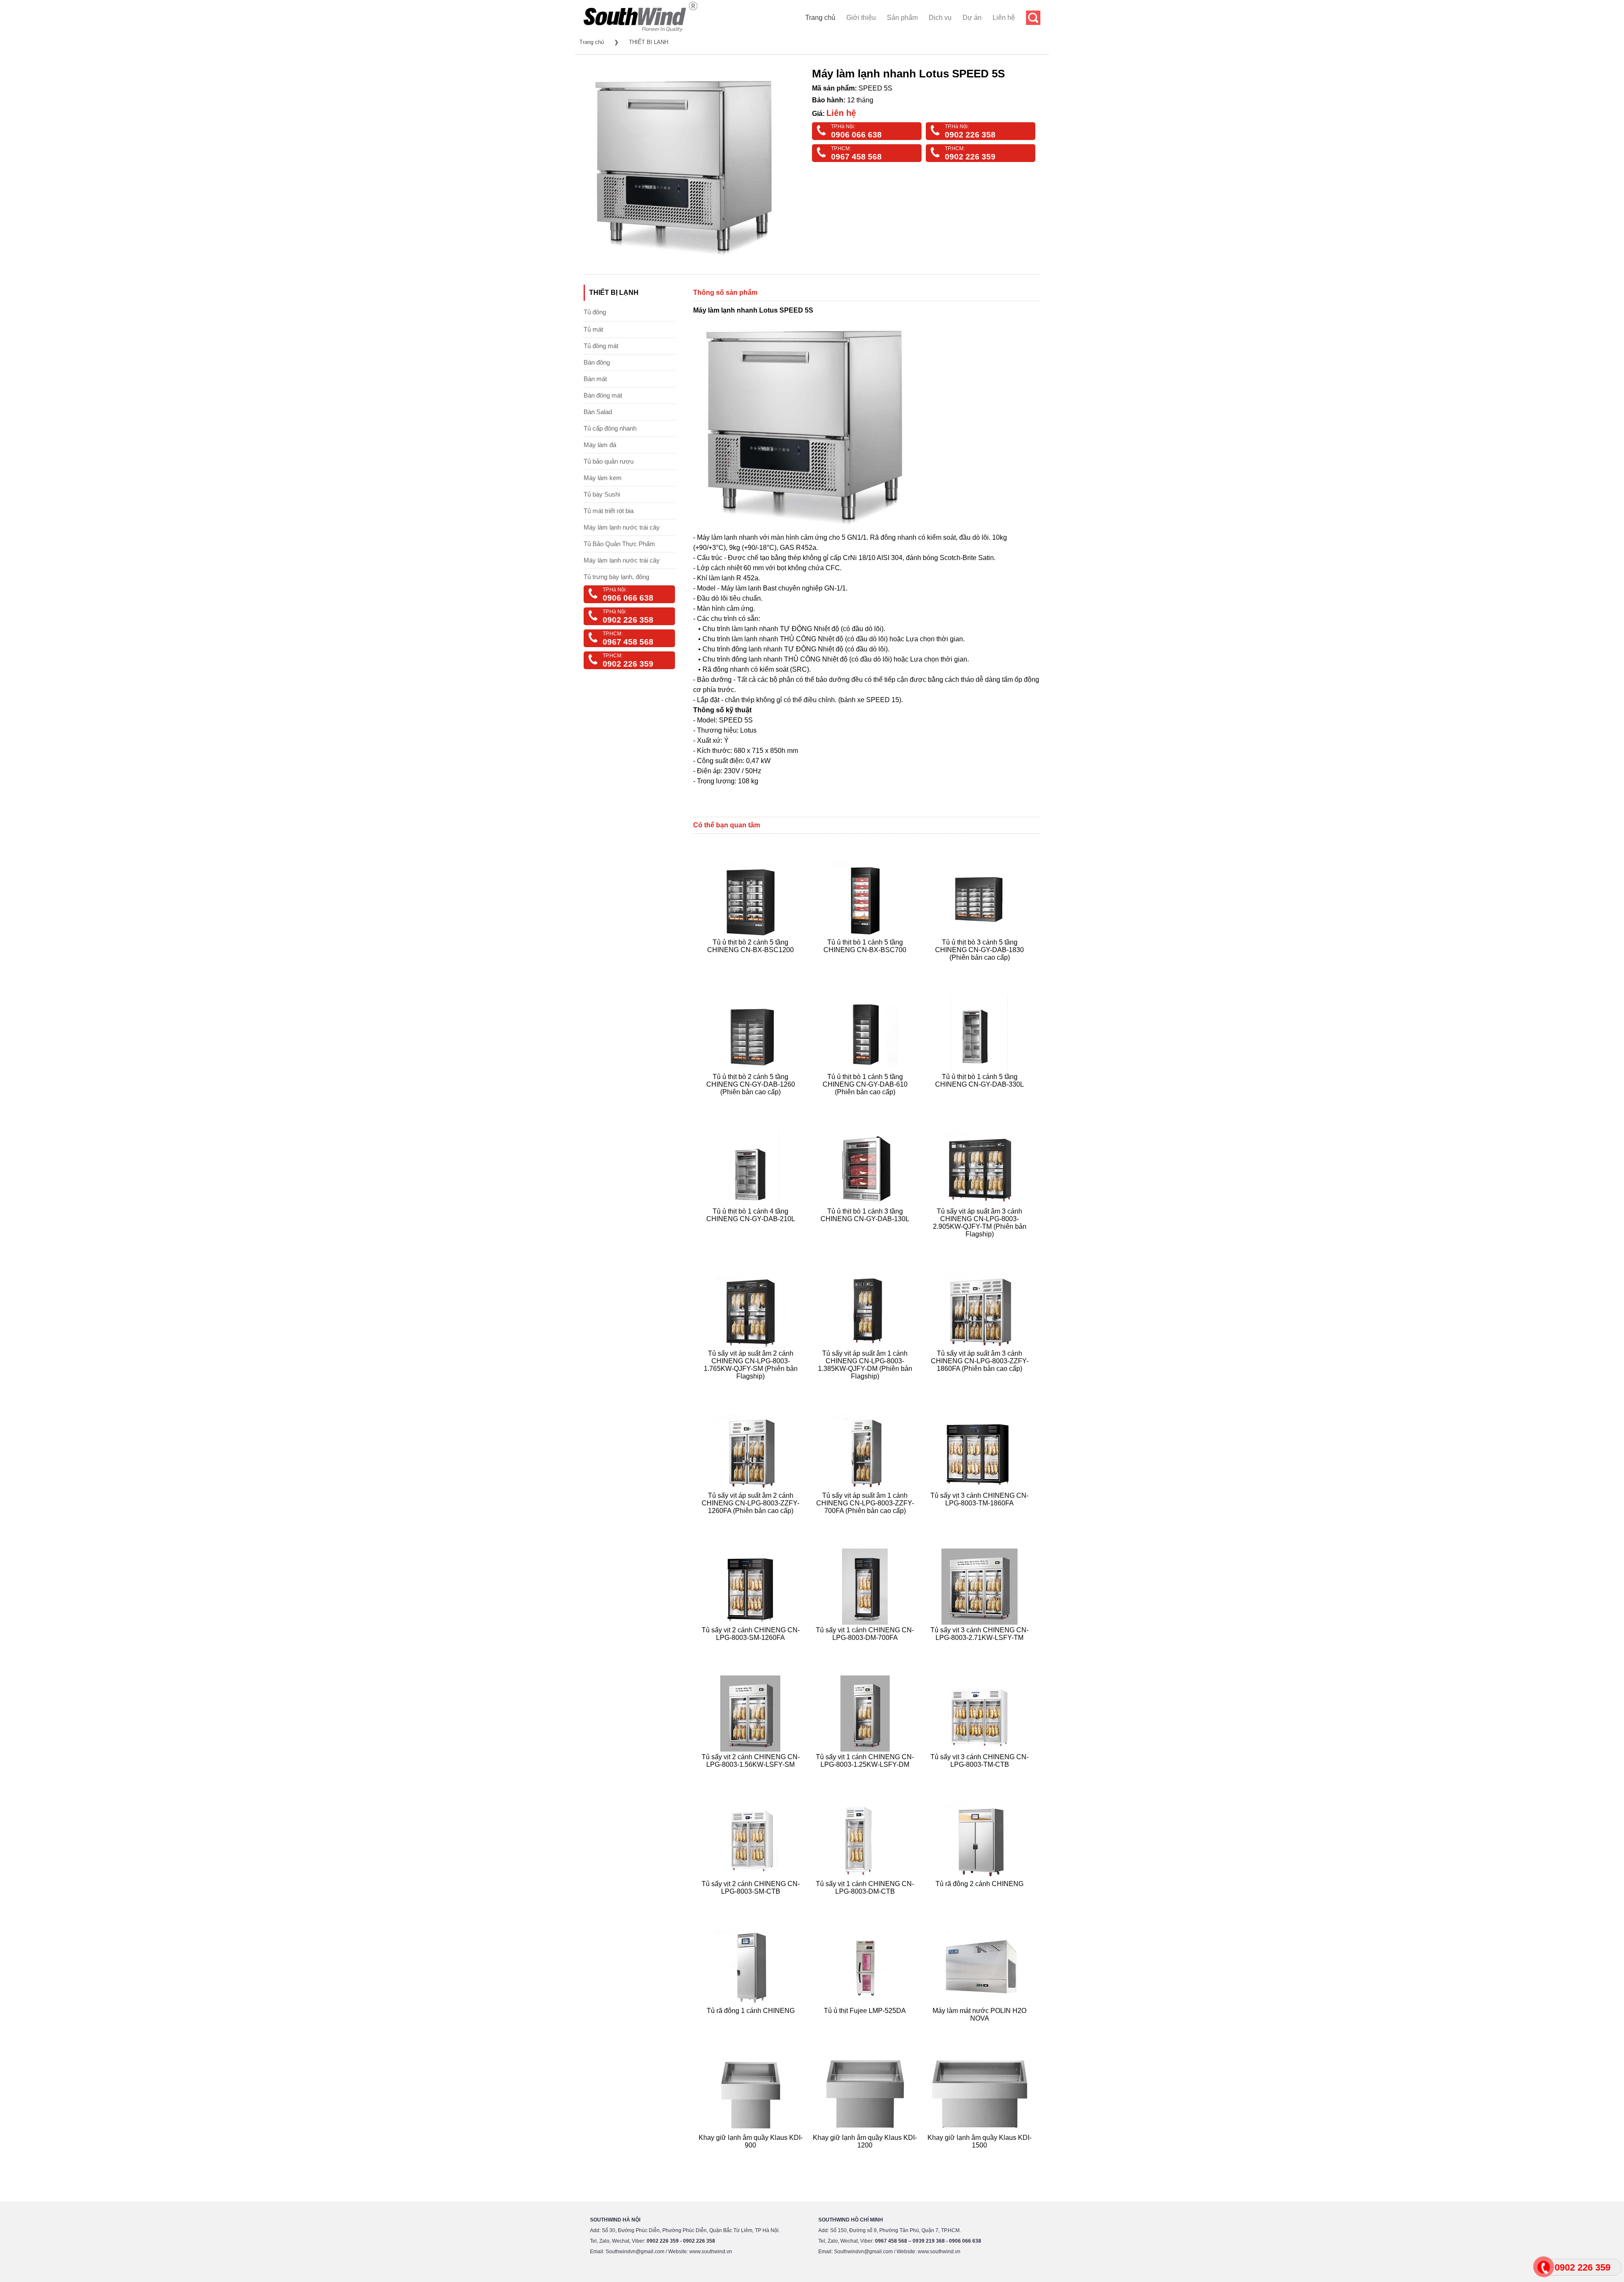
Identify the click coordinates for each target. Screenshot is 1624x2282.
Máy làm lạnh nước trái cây (622, 527)
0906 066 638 (856, 135)
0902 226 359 (970, 157)
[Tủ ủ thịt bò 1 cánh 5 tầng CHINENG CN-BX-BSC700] (866, 968)
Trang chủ (820, 18)
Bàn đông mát (603, 395)
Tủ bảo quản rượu (609, 461)
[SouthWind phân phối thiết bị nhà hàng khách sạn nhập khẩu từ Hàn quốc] (641, 32)
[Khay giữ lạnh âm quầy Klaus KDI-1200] (866, 2155)
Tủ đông (595, 312)
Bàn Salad (598, 412)
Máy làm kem (603, 478)
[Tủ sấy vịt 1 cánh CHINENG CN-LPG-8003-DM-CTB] (866, 1902)
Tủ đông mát (601, 346)
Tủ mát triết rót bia (609, 511)
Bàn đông (597, 362)
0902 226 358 (970, 135)
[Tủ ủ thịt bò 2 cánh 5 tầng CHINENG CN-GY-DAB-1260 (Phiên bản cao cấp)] (752, 1102)
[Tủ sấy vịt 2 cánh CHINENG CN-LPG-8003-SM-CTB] (752, 1902)
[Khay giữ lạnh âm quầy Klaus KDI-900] (752, 2155)
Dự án (972, 18)
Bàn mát (595, 379)
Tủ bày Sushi (602, 494)
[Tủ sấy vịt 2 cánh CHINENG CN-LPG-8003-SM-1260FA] (752, 1648)
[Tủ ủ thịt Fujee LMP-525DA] (866, 2028)
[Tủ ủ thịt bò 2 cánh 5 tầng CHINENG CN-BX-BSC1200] (752, 968)
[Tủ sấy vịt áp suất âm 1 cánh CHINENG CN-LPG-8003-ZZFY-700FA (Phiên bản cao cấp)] (866, 1521)
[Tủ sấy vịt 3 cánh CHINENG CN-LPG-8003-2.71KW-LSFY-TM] (981, 1648)
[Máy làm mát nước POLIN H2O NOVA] (981, 2028)
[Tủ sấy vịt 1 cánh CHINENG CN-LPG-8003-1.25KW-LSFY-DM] (866, 1775)
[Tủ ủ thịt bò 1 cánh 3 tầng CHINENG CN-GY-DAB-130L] (866, 1244)
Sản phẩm (902, 18)
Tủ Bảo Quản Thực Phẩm (619, 544)
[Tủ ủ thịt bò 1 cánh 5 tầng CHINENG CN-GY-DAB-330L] (981, 1102)
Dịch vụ (940, 18)
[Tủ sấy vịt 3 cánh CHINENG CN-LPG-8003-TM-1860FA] (981, 1521)
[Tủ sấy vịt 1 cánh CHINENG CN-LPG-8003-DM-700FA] (866, 1648)
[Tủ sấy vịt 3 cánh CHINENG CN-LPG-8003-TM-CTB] (981, 1775)
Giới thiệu (861, 18)
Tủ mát (593, 329)
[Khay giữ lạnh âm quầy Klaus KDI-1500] (981, 2155)
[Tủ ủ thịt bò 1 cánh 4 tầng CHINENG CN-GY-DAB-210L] (752, 1244)
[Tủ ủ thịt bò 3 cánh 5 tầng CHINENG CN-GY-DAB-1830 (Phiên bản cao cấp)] (981, 968)
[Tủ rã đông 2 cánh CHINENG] (981, 1902)
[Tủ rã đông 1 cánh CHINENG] (752, 2028)
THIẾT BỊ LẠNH (649, 42)
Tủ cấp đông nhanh (610, 428)
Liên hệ (1004, 18)
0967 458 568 (856, 157)
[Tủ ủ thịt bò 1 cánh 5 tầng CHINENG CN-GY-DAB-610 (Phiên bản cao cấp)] (866, 1102)
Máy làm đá (600, 445)
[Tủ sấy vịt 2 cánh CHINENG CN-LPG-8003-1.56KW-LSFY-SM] (752, 1775)
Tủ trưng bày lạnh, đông (616, 577)
